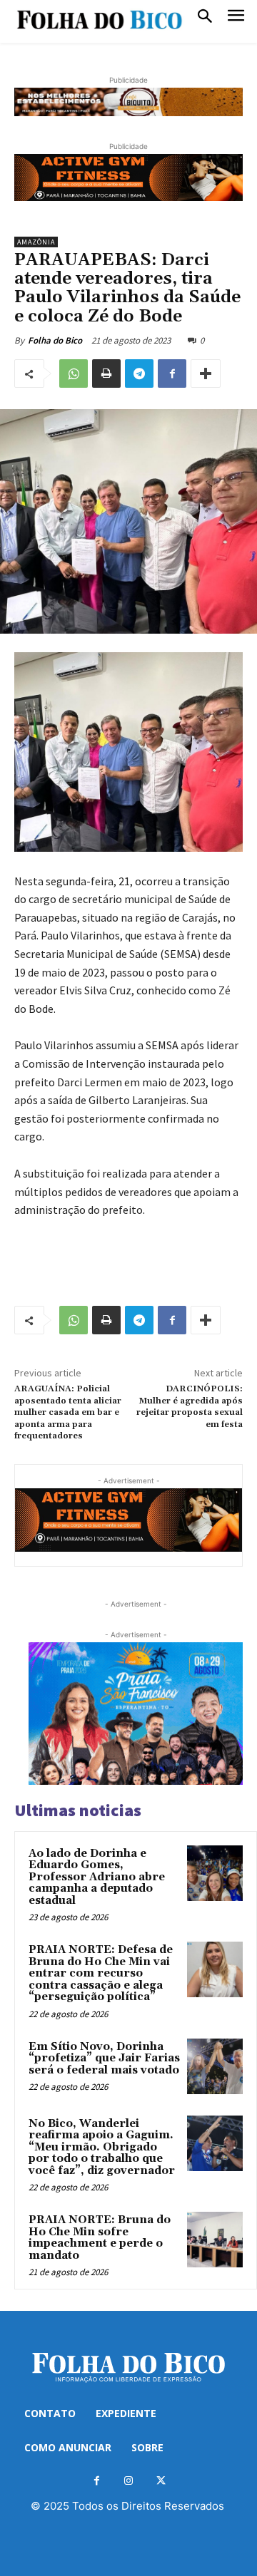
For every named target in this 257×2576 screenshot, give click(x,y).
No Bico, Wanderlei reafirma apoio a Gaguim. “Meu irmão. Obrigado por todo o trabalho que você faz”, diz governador (102, 2147)
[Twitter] (161, 2481)
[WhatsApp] (74, 373)
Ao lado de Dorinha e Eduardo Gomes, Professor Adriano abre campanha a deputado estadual (97, 1877)
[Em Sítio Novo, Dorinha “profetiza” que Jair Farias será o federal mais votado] (215, 2066)
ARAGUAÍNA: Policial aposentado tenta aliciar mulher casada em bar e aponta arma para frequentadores (68, 1412)
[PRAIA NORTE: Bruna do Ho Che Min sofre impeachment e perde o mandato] (215, 2240)
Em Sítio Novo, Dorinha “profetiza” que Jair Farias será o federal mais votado (104, 2059)
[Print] (106, 373)
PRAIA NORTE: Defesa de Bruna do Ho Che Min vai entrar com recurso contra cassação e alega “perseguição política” (101, 1973)
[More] (206, 373)
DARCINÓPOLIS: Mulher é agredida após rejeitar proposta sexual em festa (190, 1406)
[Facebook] (172, 373)
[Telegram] (139, 373)
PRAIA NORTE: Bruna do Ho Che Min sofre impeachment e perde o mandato (100, 2238)
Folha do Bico (55, 340)
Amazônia (36, 242)
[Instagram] (129, 2481)
